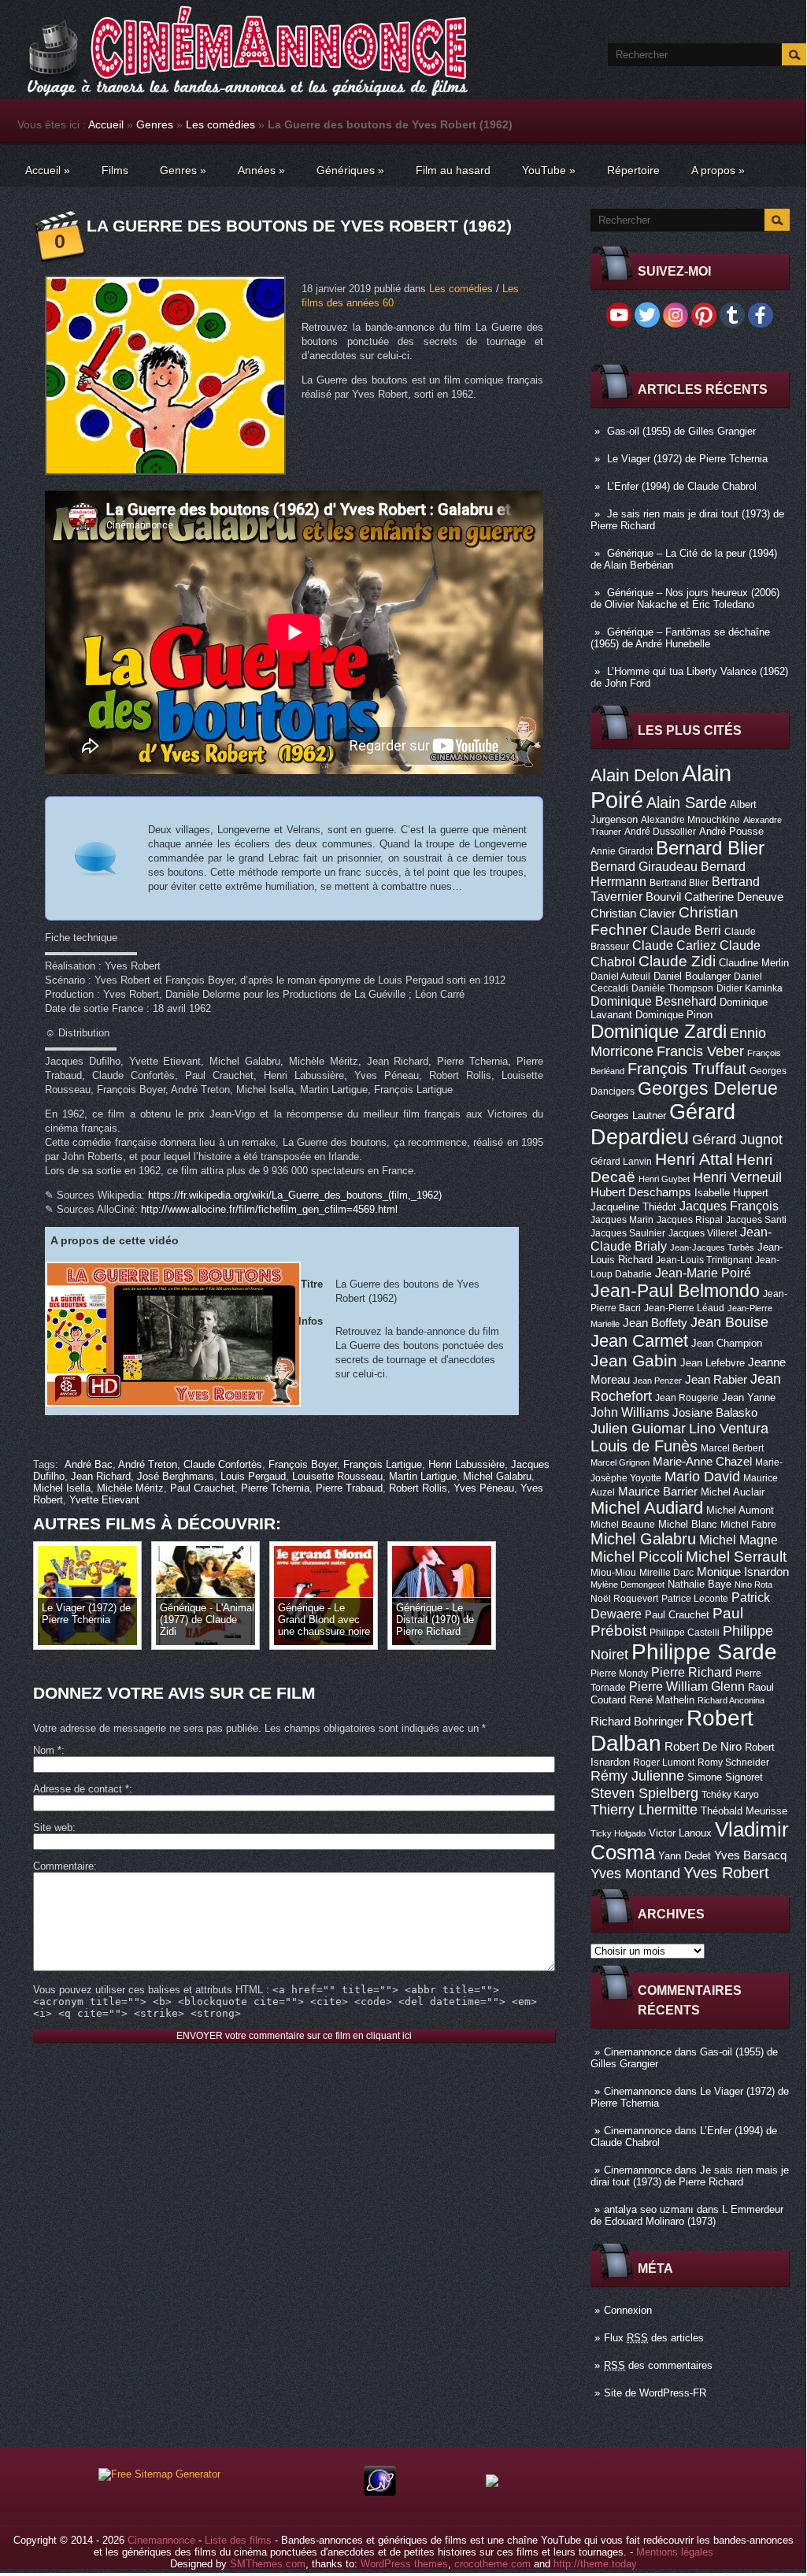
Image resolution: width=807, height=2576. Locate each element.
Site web (53, 1827)
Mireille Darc (666, 1573)
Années (261, 170)
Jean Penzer (657, 1381)
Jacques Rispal (690, 1220)
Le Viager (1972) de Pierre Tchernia (687, 459)
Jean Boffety (655, 1323)
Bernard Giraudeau (644, 866)
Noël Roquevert (624, 1599)
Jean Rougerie (687, 1398)
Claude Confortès (223, 1464)
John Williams (630, 1412)
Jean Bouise (729, 1322)
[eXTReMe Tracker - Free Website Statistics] (380, 2492)
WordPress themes (404, 2564)
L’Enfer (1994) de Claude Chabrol (682, 486)
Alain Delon (635, 775)
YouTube (549, 170)
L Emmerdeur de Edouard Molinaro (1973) (687, 2215)
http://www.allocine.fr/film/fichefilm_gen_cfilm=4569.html (269, 1209)
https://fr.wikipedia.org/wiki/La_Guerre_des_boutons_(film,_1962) (295, 1195)
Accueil (106, 124)
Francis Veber (700, 1051)
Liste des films (238, 2540)
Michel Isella (62, 1488)
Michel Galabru (643, 1539)
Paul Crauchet (677, 1615)
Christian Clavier (633, 914)
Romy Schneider (733, 1762)
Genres (155, 124)
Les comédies (220, 124)
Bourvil (663, 897)
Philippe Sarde (704, 1652)
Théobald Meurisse (744, 1811)
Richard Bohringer (637, 1722)
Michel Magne (739, 1540)
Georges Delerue (708, 1088)
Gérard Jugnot (737, 1140)
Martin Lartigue (423, 1476)
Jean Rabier (716, 1380)
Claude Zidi (677, 961)
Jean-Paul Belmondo (675, 1291)
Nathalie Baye (700, 1584)
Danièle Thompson (672, 988)
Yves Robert (726, 1873)
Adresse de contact (81, 1789)
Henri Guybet (664, 1179)
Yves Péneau (484, 1488)
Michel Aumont (740, 1510)
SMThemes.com (268, 2564)
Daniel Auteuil (620, 977)
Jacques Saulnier (628, 1233)
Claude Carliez (674, 945)
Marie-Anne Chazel (702, 1462)
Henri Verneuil (737, 1177)
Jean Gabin (634, 1360)
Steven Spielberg (644, 1793)
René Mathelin (662, 1700)
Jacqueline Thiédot (633, 1207)
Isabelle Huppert (731, 1193)
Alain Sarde (687, 802)
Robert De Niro (703, 1747)
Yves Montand (635, 1873)
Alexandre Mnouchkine (690, 820)
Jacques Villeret (703, 1233)
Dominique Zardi (659, 1031)
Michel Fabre (748, 1525)
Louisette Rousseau (337, 1476)
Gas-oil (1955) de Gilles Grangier (681, 431)
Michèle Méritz (130, 1488)
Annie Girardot (622, 851)
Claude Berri (686, 930)
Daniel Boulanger (692, 976)
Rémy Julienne (637, 1776)
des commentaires (658, 2365)
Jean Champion (727, 1343)
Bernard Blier (710, 848)
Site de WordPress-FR (655, 2393)
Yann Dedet (685, 1856)
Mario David (702, 1476)
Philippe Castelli (685, 1633)
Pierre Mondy (619, 1673)
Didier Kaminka (750, 988)
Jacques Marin (622, 1220)
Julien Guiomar (638, 1429)
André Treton (148, 1464)
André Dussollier (660, 832)
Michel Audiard (647, 1508)
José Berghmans (176, 1476)
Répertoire (633, 170)
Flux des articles (654, 2338)
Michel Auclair (733, 1492)
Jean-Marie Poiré (703, 1273)
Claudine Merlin (754, 963)
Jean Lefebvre (713, 1363)
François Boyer (303, 1464)
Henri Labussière (466, 1464)
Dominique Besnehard (653, 1001)
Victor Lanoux (680, 1833)
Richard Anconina (731, 1700)
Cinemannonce (638, 2052)
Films (115, 170)
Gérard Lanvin (621, 1162)
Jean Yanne (749, 1397)
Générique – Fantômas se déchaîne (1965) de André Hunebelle (680, 638)
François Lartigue (383, 1464)
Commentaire (63, 1866)
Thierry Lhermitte (644, 1810)
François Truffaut (687, 1069)
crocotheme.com (492, 2564)
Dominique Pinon (674, 1015)
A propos (718, 170)
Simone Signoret (725, 1777)
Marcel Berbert (732, 1448)
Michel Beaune (623, 1525)
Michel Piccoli (637, 1557)
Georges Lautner (628, 1116)
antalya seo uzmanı (649, 2209)
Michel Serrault (736, 1557)
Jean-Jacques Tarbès (712, 1247)
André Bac (89, 1464)
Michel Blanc (688, 1524)
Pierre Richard (692, 1672)
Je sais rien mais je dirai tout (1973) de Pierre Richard (690, 2176)
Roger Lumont (664, 1762)
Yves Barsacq (750, 1855)
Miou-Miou (613, 1573)
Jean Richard (101, 1476)
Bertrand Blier (679, 883)
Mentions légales (675, 2552)
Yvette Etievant (104, 1500)
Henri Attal (694, 1159)
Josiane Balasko (715, 1413)
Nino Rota (753, 1585)
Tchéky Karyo (730, 1795)
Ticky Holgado (618, 1833)
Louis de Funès (644, 1446)
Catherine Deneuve (734, 897)
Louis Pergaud (253, 1476)
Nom (47, 1750)
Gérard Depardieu (663, 1124)
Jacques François (729, 1206)
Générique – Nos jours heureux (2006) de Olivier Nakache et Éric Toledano (685, 599)
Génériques (350, 170)
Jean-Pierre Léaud (684, 1308)
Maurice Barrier (658, 1492)
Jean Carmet (639, 1341)
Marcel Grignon (620, 1462)
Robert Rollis (418, 1488)
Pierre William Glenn (687, 1686)
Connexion (628, 2310)
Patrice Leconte (695, 1599)
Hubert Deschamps (641, 1192)
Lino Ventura (729, 1428)
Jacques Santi (756, 1220)
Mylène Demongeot (627, 1585)
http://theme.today (595, 2564)
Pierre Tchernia (275, 1488)
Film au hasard (453, 170)
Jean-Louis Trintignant (704, 1260)
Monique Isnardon (743, 1572)
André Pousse (731, 831)
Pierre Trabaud (349, 1488)
